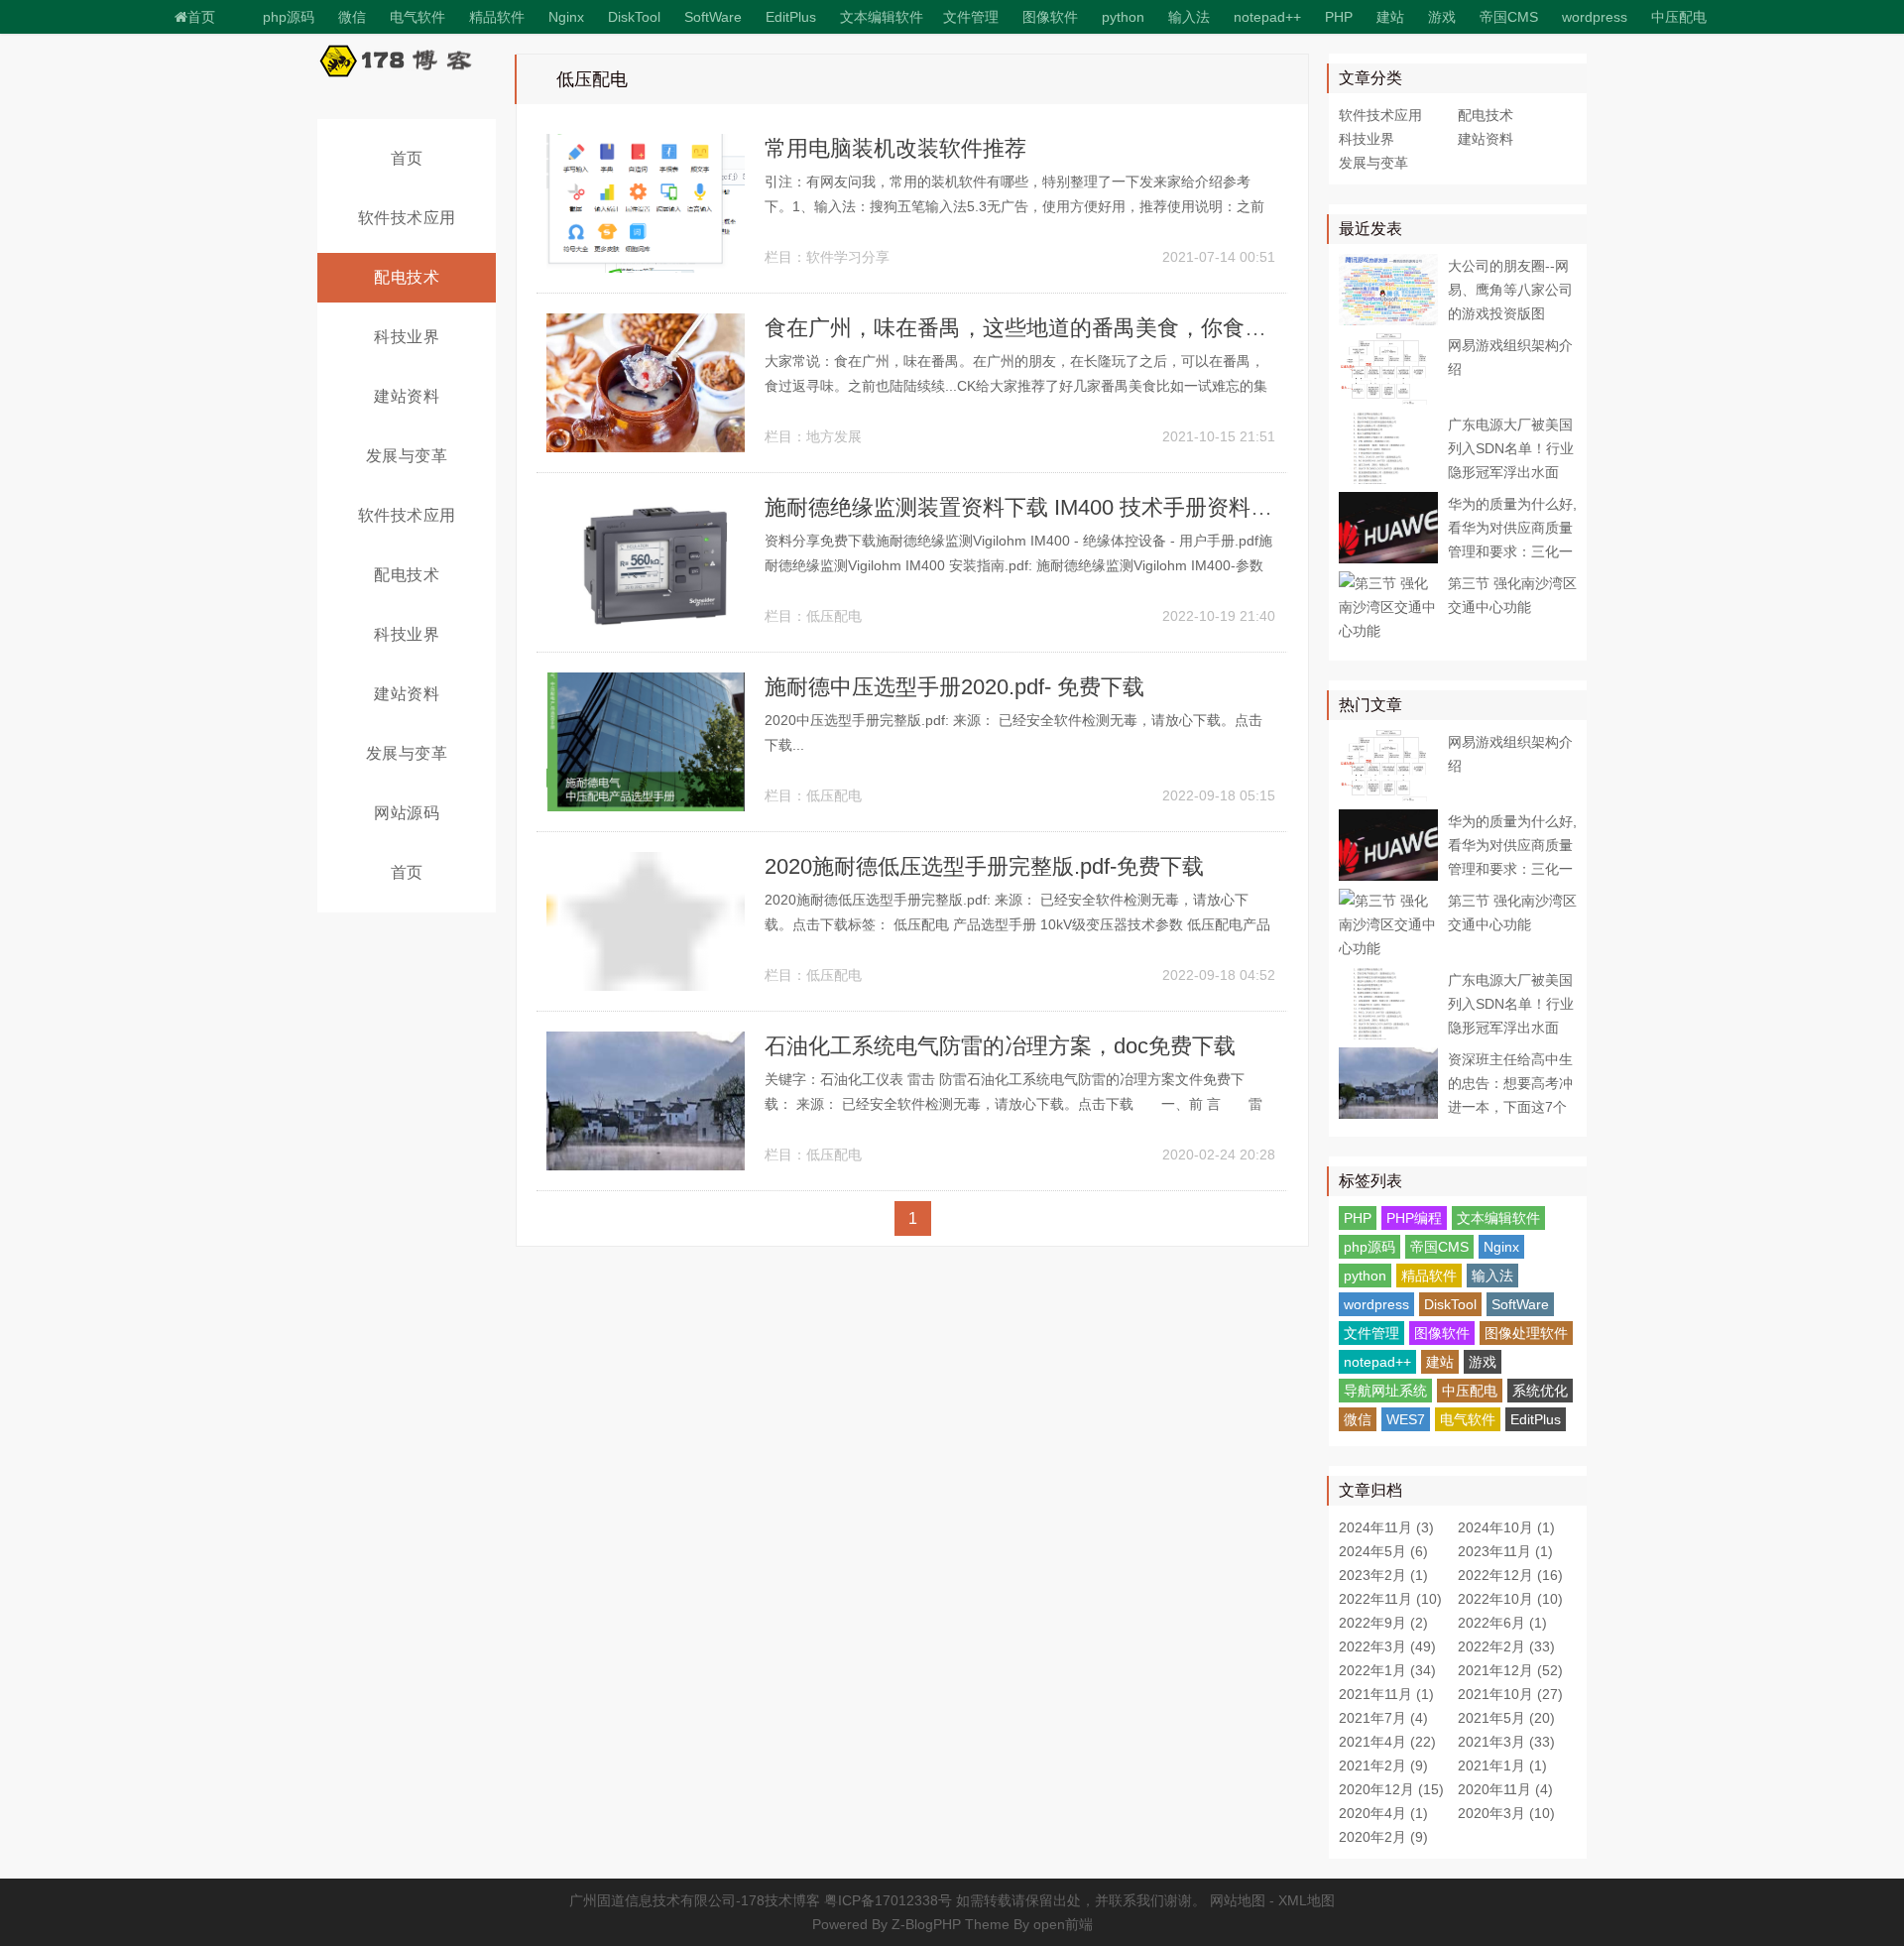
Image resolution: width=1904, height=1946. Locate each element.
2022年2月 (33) (1506, 1646)
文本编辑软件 (882, 17)
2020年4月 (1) (1383, 1813)
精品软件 (497, 17)
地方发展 (834, 436)
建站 (1390, 17)
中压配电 (1679, 17)
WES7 (1406, 1419)
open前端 (1063, 1924)
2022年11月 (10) (1390, 1599)
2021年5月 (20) (1506, 1718)
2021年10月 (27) (1510, 1694)
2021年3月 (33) (1506, 1742)
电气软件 (1468, 1419)
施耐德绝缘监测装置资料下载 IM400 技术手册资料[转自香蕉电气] (1079, 507)
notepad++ (1267, 17)
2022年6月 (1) (1502, 1623)
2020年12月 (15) (1391, 1789)
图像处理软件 (1526, 1333)
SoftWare (713, 17)
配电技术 (407, 277)
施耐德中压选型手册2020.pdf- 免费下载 (954, 687)
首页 (201, 17)
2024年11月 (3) (1386, 1527)
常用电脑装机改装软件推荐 (895, 148)
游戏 (1442, 17)
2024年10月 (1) (1506, 1527)
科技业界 (407, 337)
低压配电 (834, 616)
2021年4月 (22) (1387, 1742)
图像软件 (1050, 17)
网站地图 (1238, 1900)
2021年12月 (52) (1510, 1670)
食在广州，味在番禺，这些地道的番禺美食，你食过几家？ (1048, 328)
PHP (1339, 17)
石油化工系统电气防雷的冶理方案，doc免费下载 (1000, 1046)
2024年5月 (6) (1383, 1551)
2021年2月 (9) (1383, 1765)
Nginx (566, 17)
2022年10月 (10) (1510, 1599)
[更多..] (1730, 12)
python (1123, 17)
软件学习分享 (848, 257)
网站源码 (407, 813)
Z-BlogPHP (926, 1924)
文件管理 (971, 17)
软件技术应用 (407, 218)
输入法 (1189, 17)
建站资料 (407, 396)
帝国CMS (1509, 17)
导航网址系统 (1385, 1391)
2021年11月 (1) (1386, 1694)
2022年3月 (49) (1387, 1646)
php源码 (289, 17)
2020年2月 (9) (1383, 1837)
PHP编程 (1414, 1218)
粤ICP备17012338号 (888, 1900)
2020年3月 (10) (1506, 1813)
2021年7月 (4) (1383, 1718)
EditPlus (791, 17)
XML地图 (1307, 1900)
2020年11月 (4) (1505, 1789)
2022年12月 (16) (1510, 1575)
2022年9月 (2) (1383, 1623)
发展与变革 (407, 456)
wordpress (1595, 17)
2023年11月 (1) (1505, 1551)
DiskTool (634, 17)
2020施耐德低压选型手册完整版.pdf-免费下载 (984, 866)
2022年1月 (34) (1387, 1670)
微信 (1358, 1419)
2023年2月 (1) (1383, 1575)
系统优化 (1540, 1391)
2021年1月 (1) (1502, 1765)
